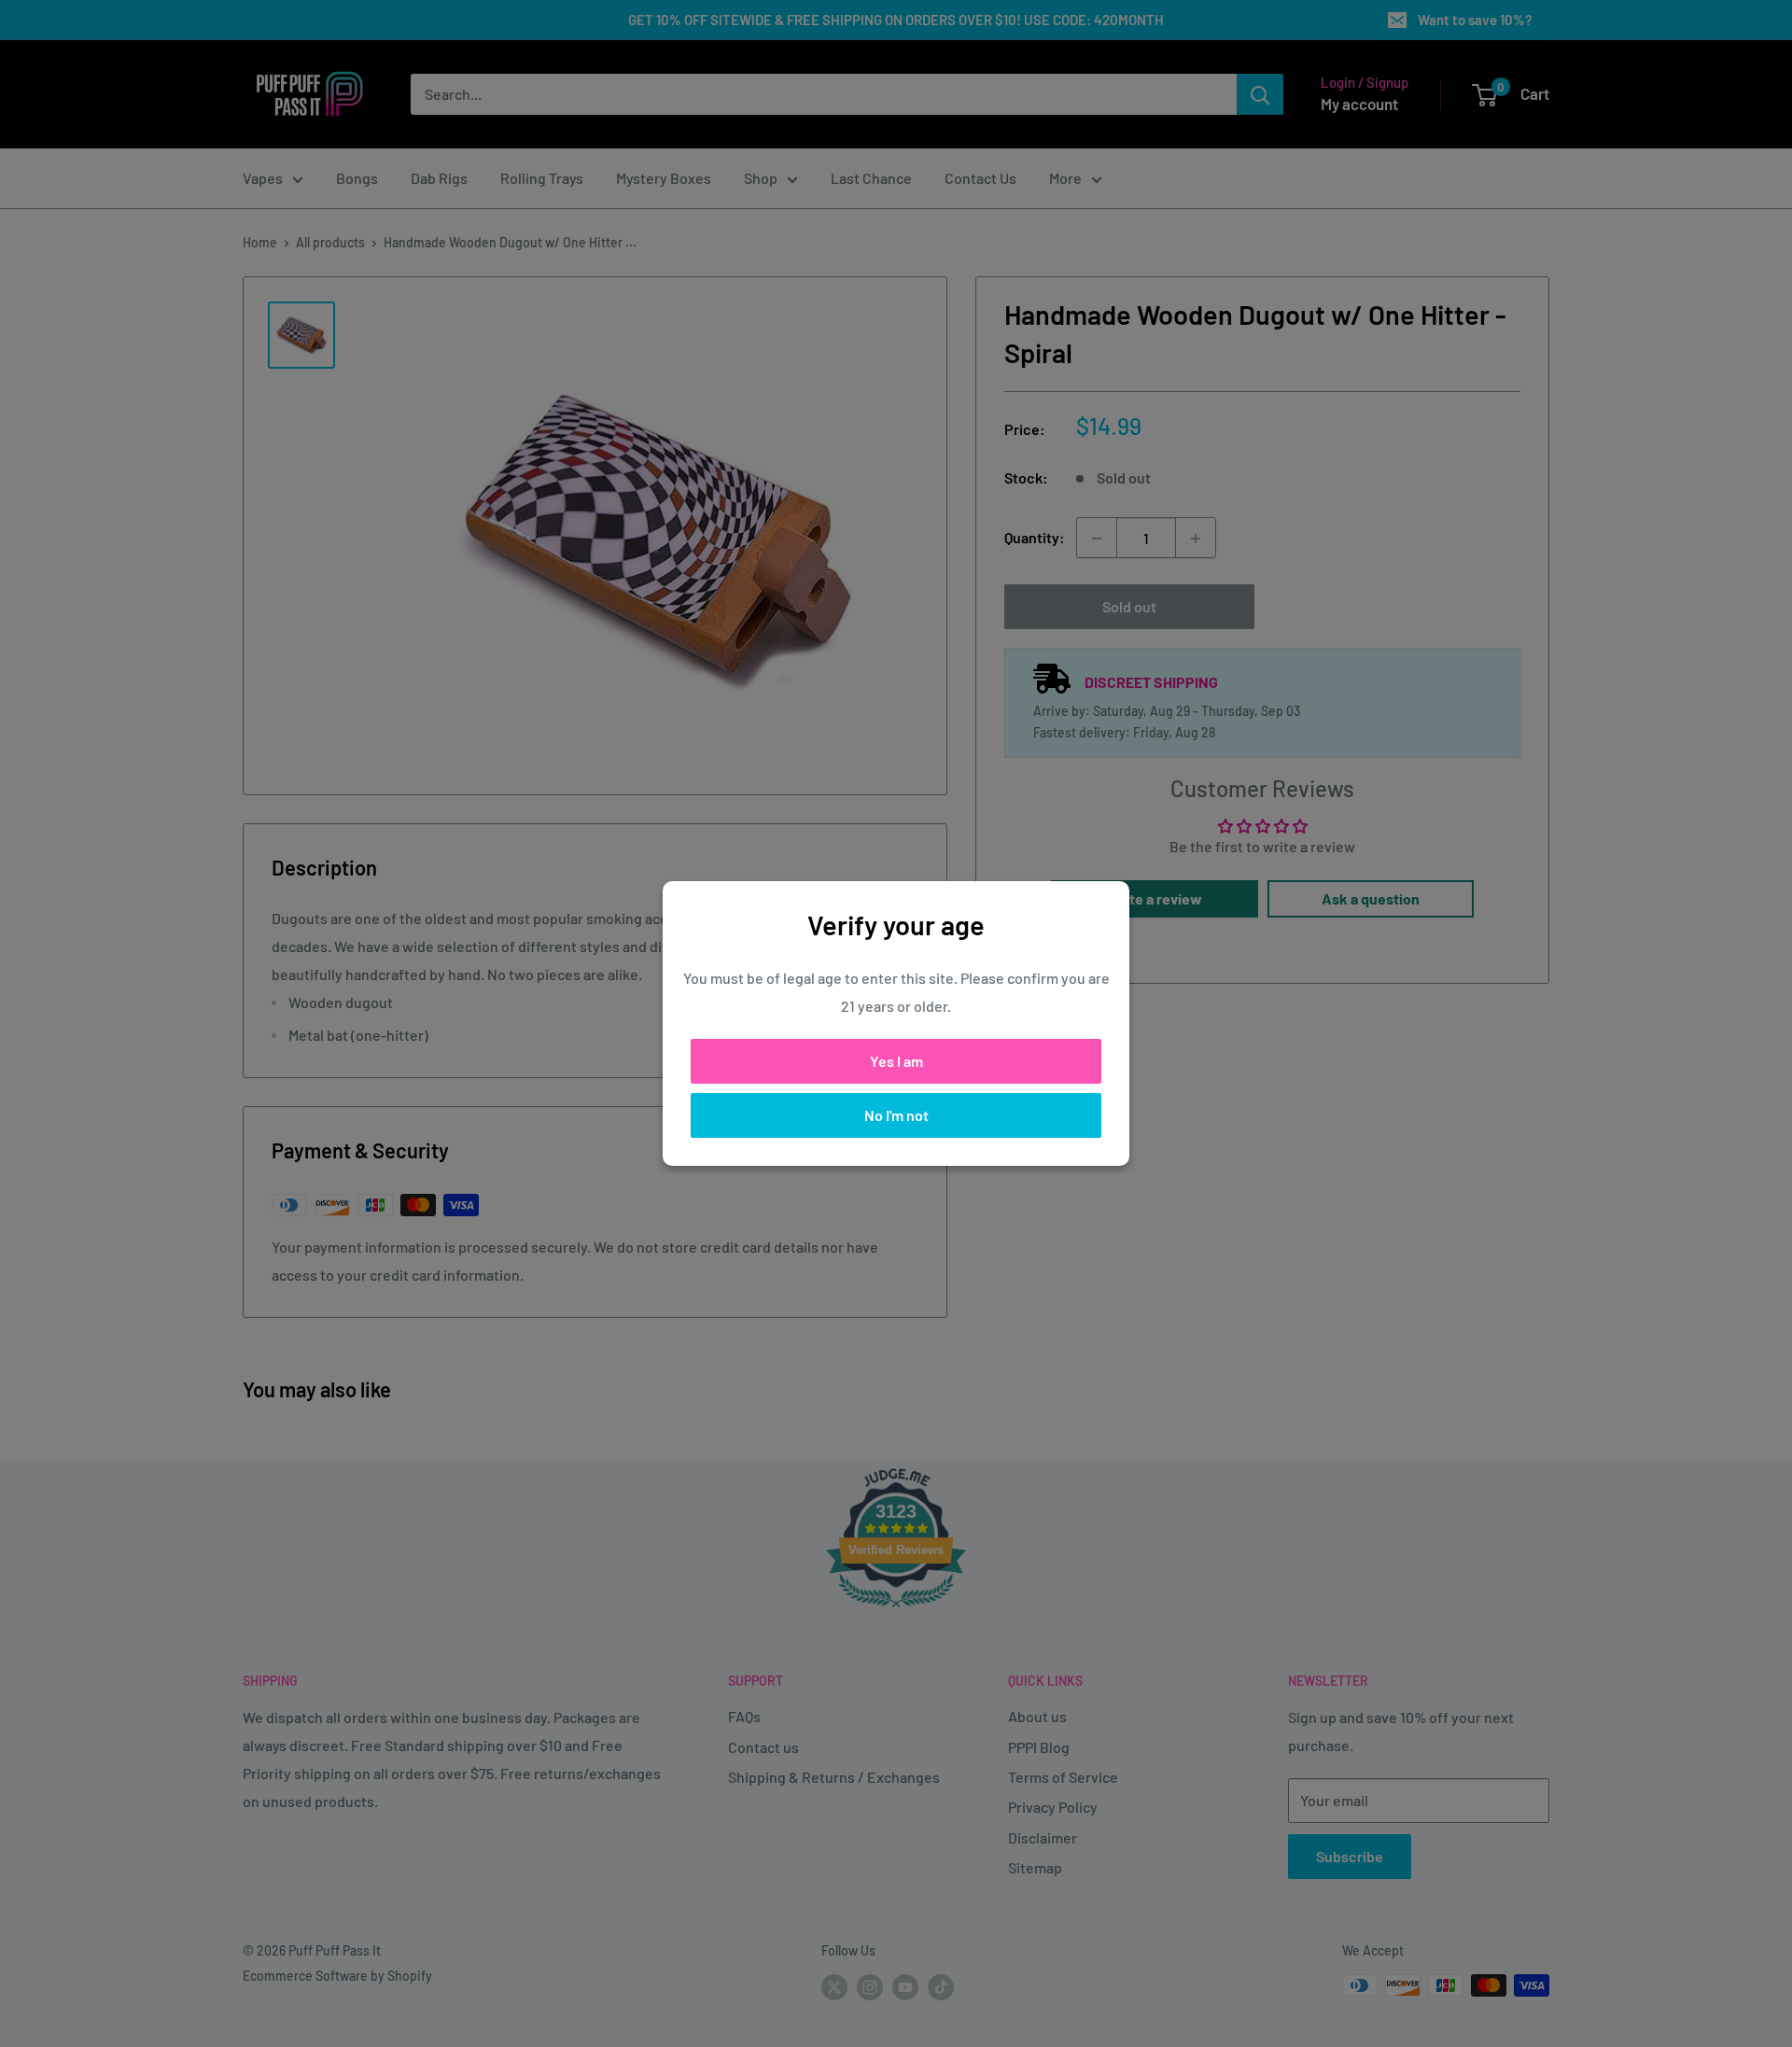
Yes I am (896, 1061)
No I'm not (896, 1115)
